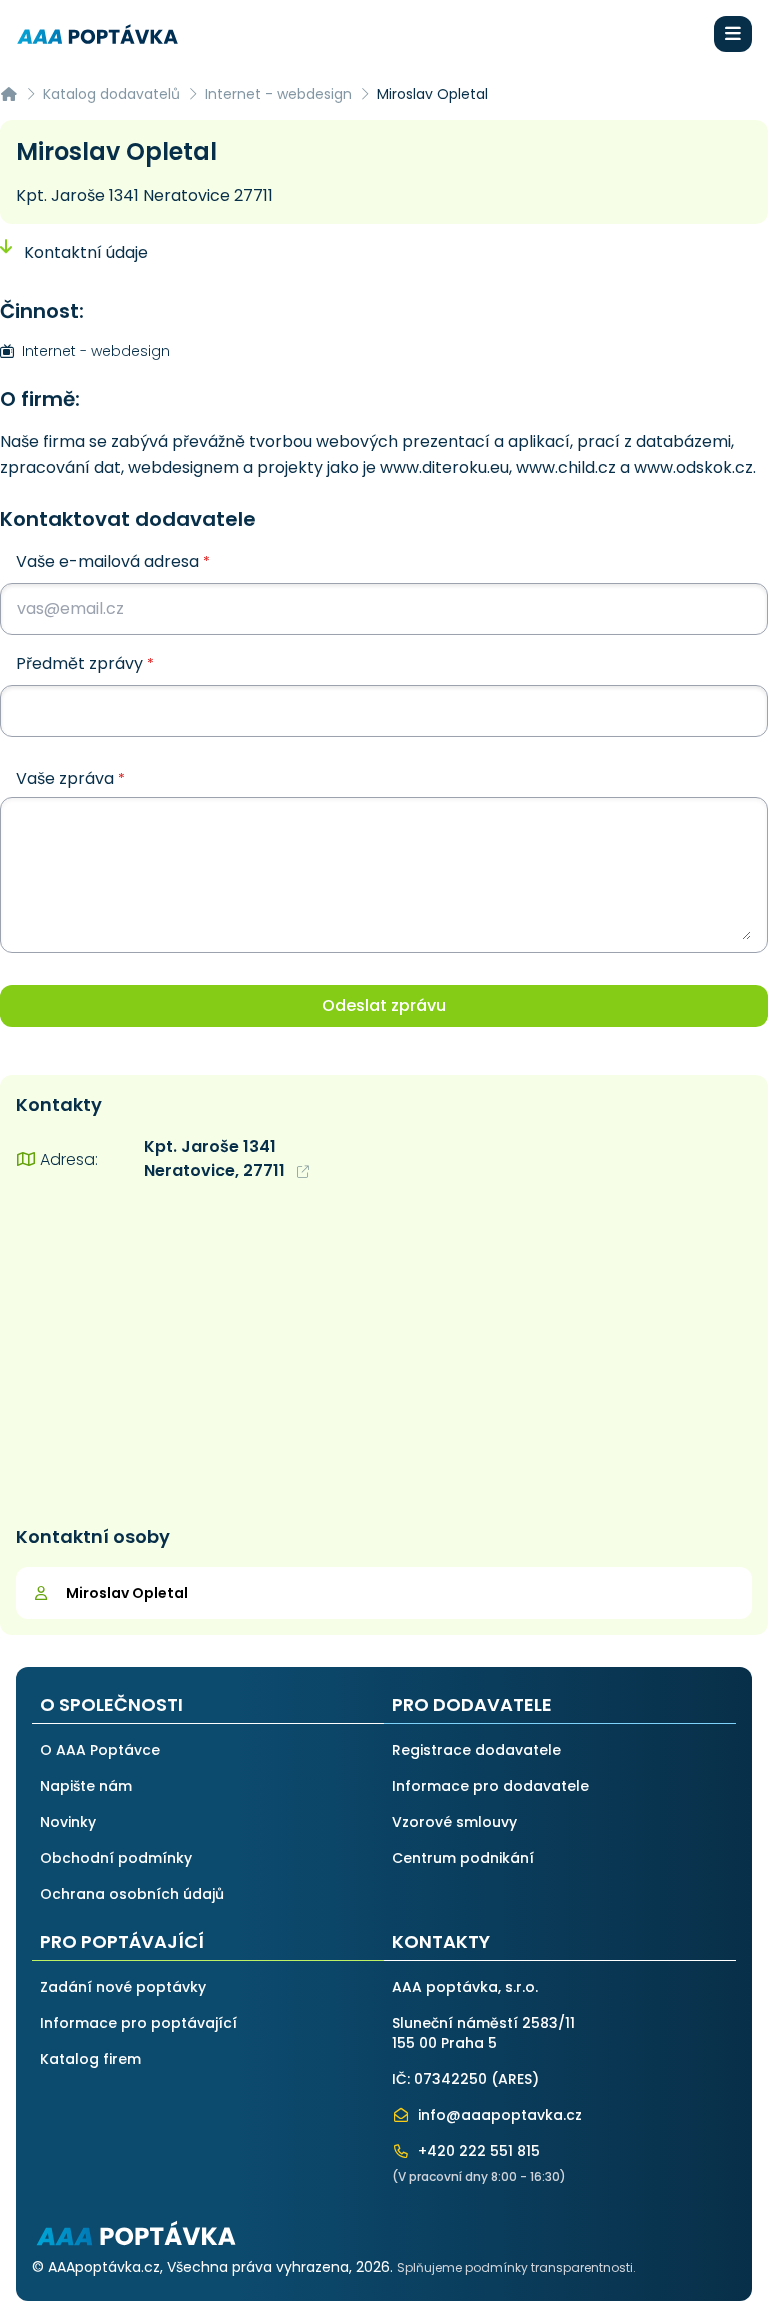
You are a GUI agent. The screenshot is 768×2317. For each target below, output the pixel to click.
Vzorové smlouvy (454, 1822)
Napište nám (86, 1786)
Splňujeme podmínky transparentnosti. (516, 2267)
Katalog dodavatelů (111, 94)
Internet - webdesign (278, 94)
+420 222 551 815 (477, 2151)
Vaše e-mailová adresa (113, 561)
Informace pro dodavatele (490, 1786)
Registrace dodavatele (476, 1750)
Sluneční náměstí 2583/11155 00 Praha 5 (483, 2033)
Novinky (68, 1822)
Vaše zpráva (70, 779)
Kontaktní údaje (84, 252)
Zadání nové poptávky (123, 1987)
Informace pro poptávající (138, 2023)
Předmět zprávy (85, 663)
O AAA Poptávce (100, 1750)
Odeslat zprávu (384, 1005)
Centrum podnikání (463, 1858)
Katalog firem (90, 2059)
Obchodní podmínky (116, 1858)
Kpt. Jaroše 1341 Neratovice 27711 (144, 195)
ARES (515, 2079)
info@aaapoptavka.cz (498, 2115)
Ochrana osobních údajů (132, 1894)
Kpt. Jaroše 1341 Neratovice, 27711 (216, 1158)
